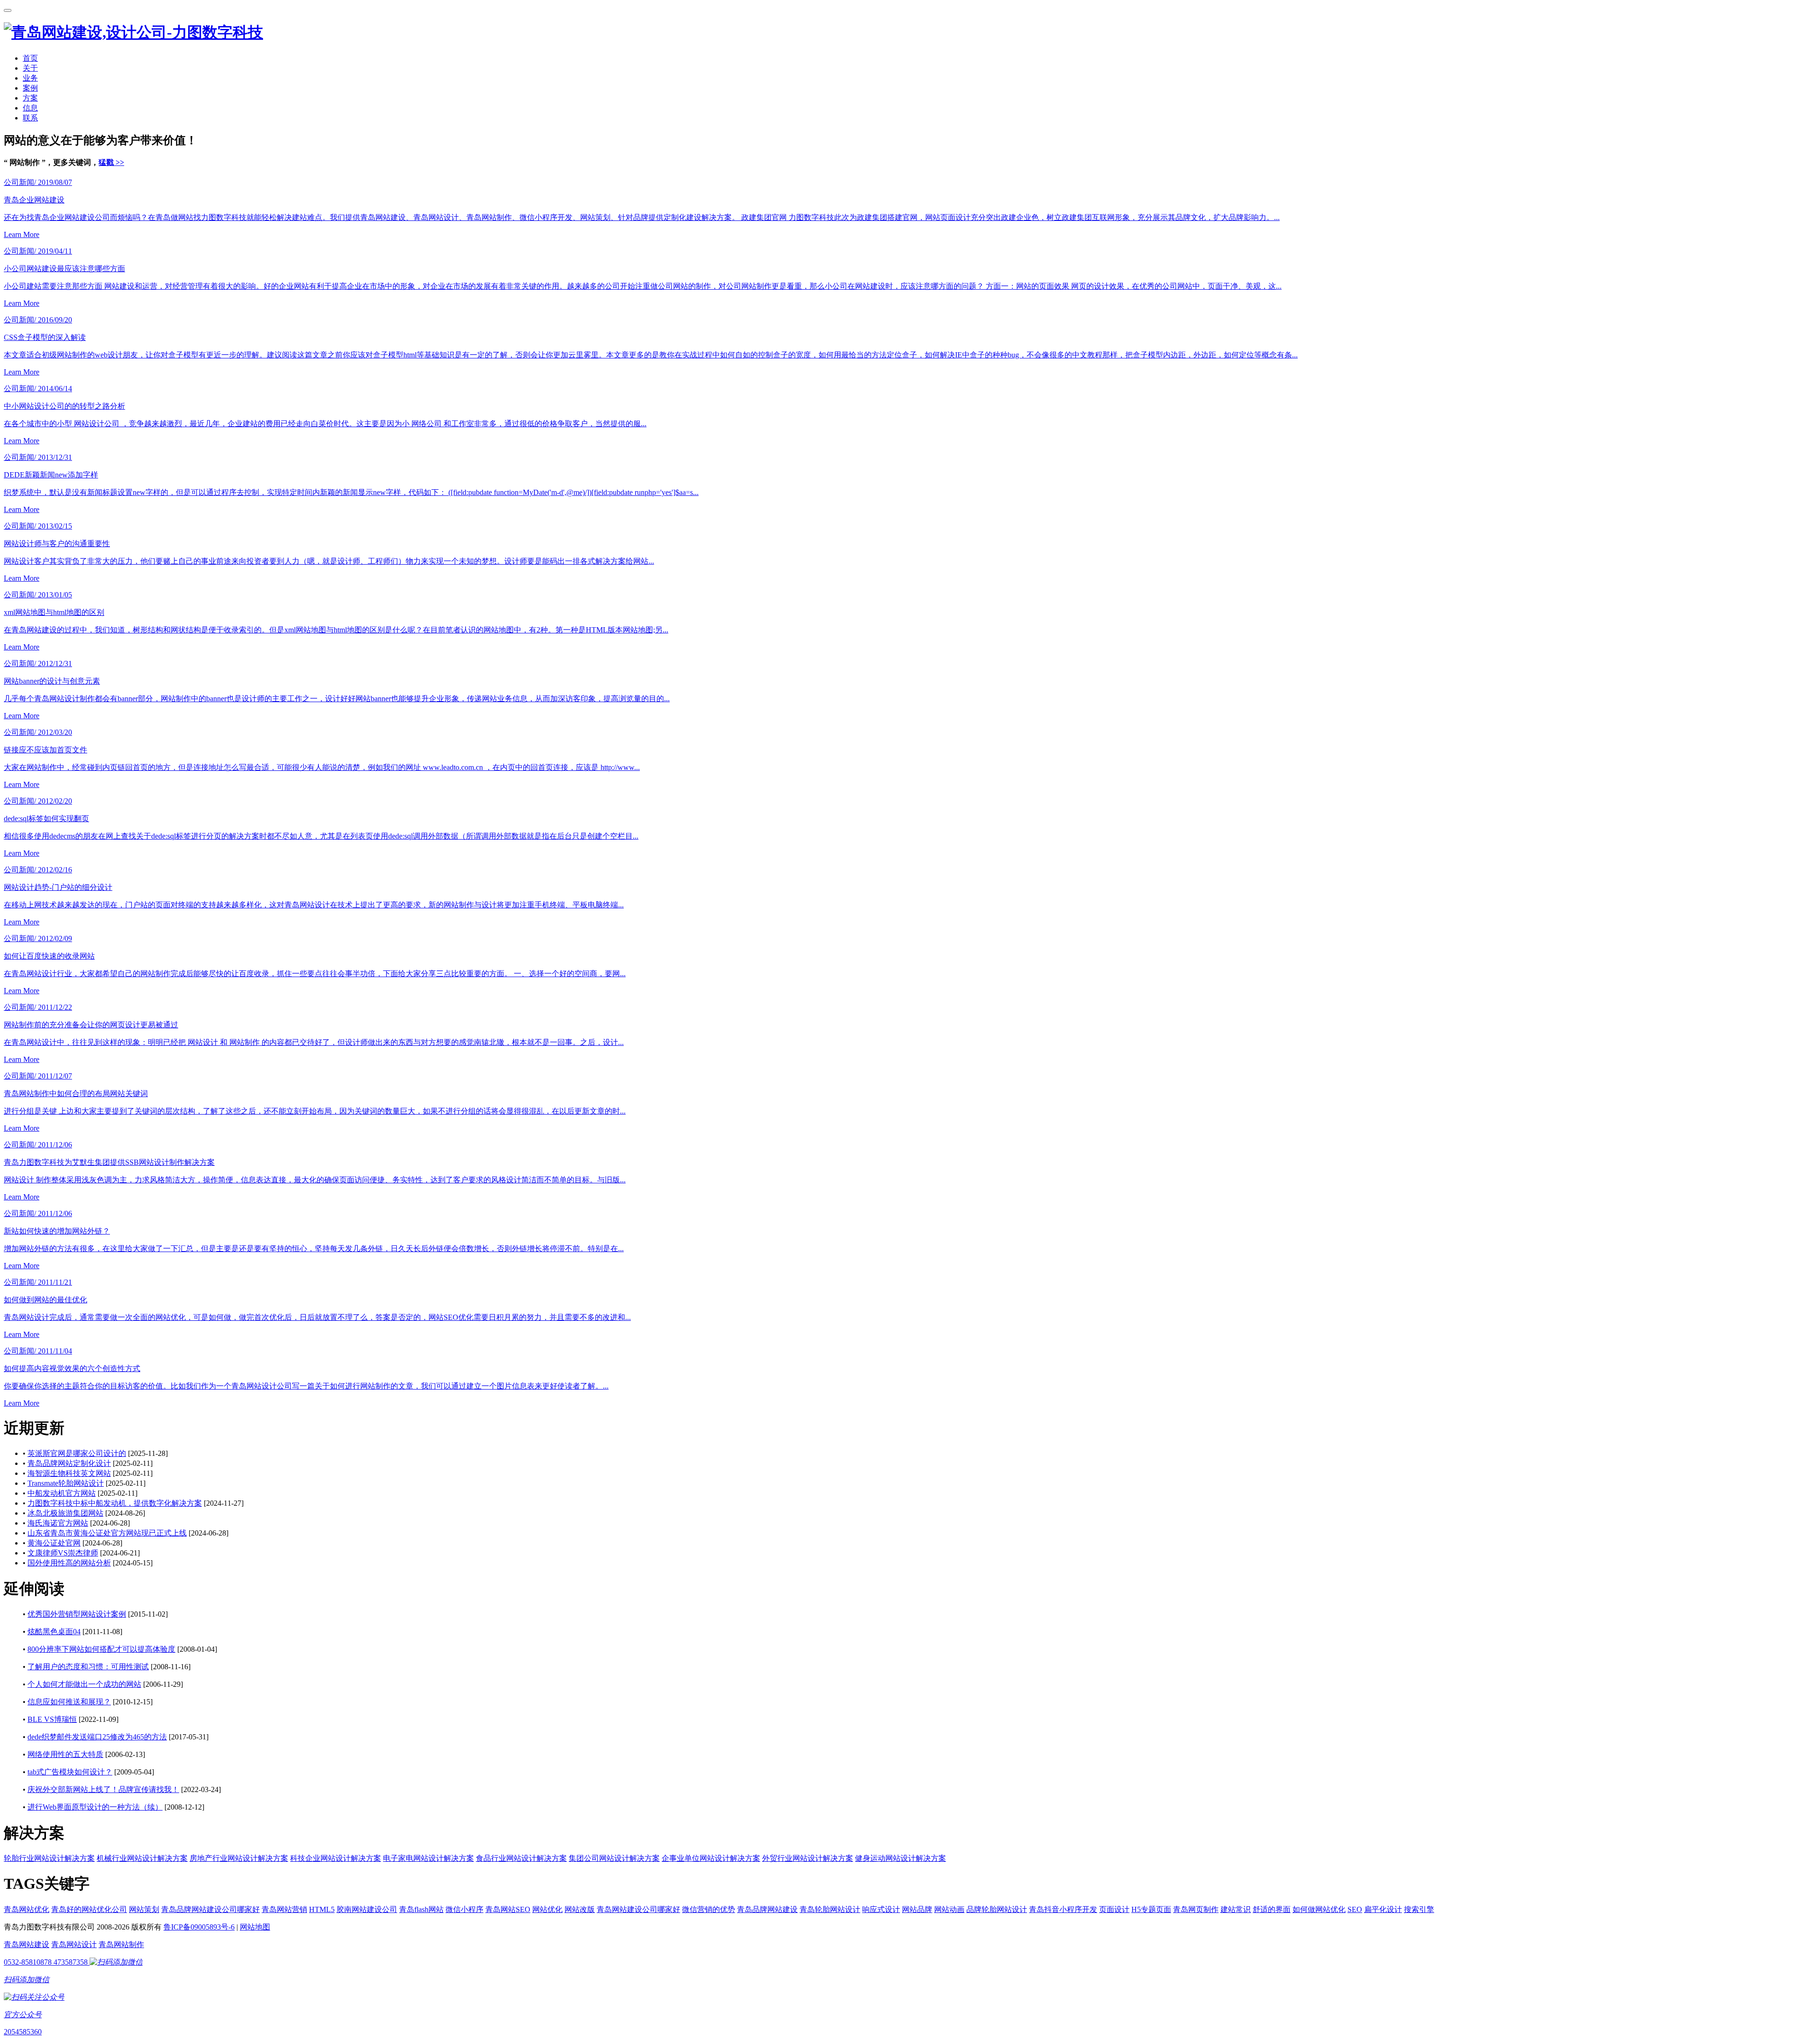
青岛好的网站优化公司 (89, 1909)
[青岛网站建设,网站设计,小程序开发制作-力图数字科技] (133, 32)
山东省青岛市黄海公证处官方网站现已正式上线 (107, 1533)
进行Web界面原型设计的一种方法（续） (95, 1807)
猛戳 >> (111, 162)
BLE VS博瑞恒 (52, 1719)
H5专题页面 (1151, 1909)
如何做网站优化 (1319, 1909)
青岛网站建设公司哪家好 (638, 1909)
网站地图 (255, 1927)
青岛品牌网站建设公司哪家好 (210, 1909)
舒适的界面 (1272, 1909)
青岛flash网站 (421, 1909)
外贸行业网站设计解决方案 (808, 1858)
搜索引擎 (1419, 1909)
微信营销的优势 (709, 1909)
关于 (30, 68)
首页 (30, 58)
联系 (30, 118)
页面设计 (1114, 1909)
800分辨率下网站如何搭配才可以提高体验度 (101, 1649)
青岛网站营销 (284, 1909)
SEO (1355, 1909)
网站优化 (547, 1909)
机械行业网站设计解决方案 (142, 1858)
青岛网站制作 (121, 1944)
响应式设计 (881, 1909)
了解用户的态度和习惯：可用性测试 (88, 1667)
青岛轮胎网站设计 (830, 1909)
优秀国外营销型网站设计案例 (77, 1614)
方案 (30, 98)
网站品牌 (917, 1909)
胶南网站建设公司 (367, 1909)
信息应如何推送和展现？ (69, 1702)
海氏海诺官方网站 (58, 1523)
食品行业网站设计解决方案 (521, 1858)
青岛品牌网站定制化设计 (69, 1463)
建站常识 (1236, 1909)
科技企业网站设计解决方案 (336, 1858)
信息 (30, 108)
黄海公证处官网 (54, 1543)
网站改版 (580, 1909)
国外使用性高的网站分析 (69, 1563)
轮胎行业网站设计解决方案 (49, 1858)
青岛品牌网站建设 (767, 1909)
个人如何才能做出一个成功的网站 (84, 1684)
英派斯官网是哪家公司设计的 (77, 1453)
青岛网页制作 (1196, 1909)
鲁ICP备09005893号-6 (199, 1927)
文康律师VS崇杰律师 (63, 1553)
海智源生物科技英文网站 (69, 1473)
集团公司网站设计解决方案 (614, 1858)
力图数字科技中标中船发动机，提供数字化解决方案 (115, 1503)
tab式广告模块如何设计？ (70, 1772)
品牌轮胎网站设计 (997, 1909)
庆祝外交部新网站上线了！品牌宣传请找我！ (103, 1789)
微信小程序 (464, 1909)
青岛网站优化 (27, 1909)
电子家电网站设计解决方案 (428, 1858)
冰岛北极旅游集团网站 (65, 1513)
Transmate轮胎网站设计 (66, 1483)
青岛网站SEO (508, 1909)
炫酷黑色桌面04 (54, 1632)
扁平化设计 (1383, 1909)
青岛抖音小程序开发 (1063, 1909)
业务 (30, 78)
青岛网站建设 (27, 1944)
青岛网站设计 (74, 1944)
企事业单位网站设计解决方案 (711, 1858)
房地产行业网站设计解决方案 (239, 1858)
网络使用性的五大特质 (65, 1754)
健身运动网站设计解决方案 (901, 1858)
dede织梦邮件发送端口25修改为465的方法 (97, 1737)
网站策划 (144, 1909)
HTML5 (322, 1909)
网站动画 (949, 1909)
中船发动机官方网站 (62, 1493)
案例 (30, 88)
